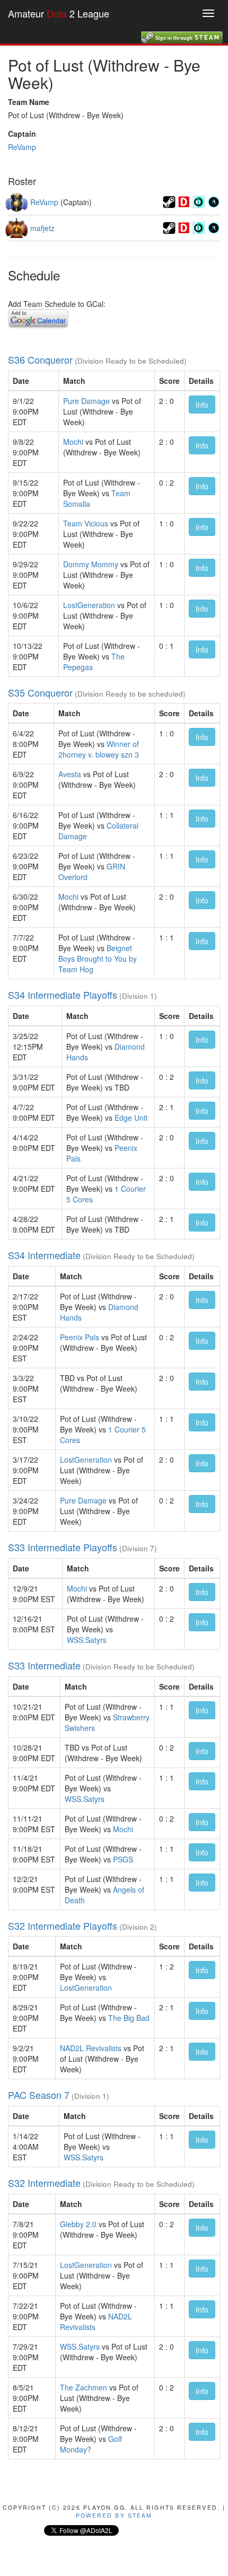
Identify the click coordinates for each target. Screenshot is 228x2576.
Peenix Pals (80, 1337)
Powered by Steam (114, 2515)
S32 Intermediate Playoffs (63, 1926)
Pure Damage (86, 401)
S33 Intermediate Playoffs (63, 1547)
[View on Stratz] (214, 201)
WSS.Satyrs (87, 1640)
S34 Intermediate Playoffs (63, 995)
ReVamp (22, 147)
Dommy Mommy (91, 564)
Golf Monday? (91, 2444)
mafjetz (42, 228)
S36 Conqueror (40, 359)
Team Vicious (86, 523)
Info (202, 405)
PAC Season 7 (39, 2095)
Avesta (70, 774)
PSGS (123, 1859)
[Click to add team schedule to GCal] (38, 317)
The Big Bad (129, 2018)
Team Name (29, 102)
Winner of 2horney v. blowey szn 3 (99, 749)
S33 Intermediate (44, 1665)
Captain (22, 134)
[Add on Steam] (169, 201)
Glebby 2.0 (78, 2224)
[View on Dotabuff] (184, 201)
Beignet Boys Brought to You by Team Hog (98, 959)
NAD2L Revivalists (91, 2048)
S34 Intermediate (44, 1255)
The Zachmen (84, 2387)
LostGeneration (89, 605)
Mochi (73, 442)
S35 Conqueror (40, 692)
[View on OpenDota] (199, 201)
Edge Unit (131, 1118)
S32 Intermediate (44, 2183)
